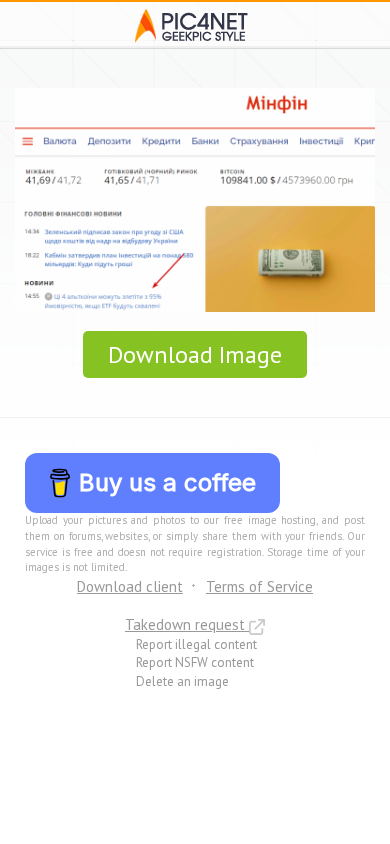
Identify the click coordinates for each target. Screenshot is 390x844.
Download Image (195, 354)
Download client (130, 586)
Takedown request (187, 624)
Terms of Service (259, 586)
